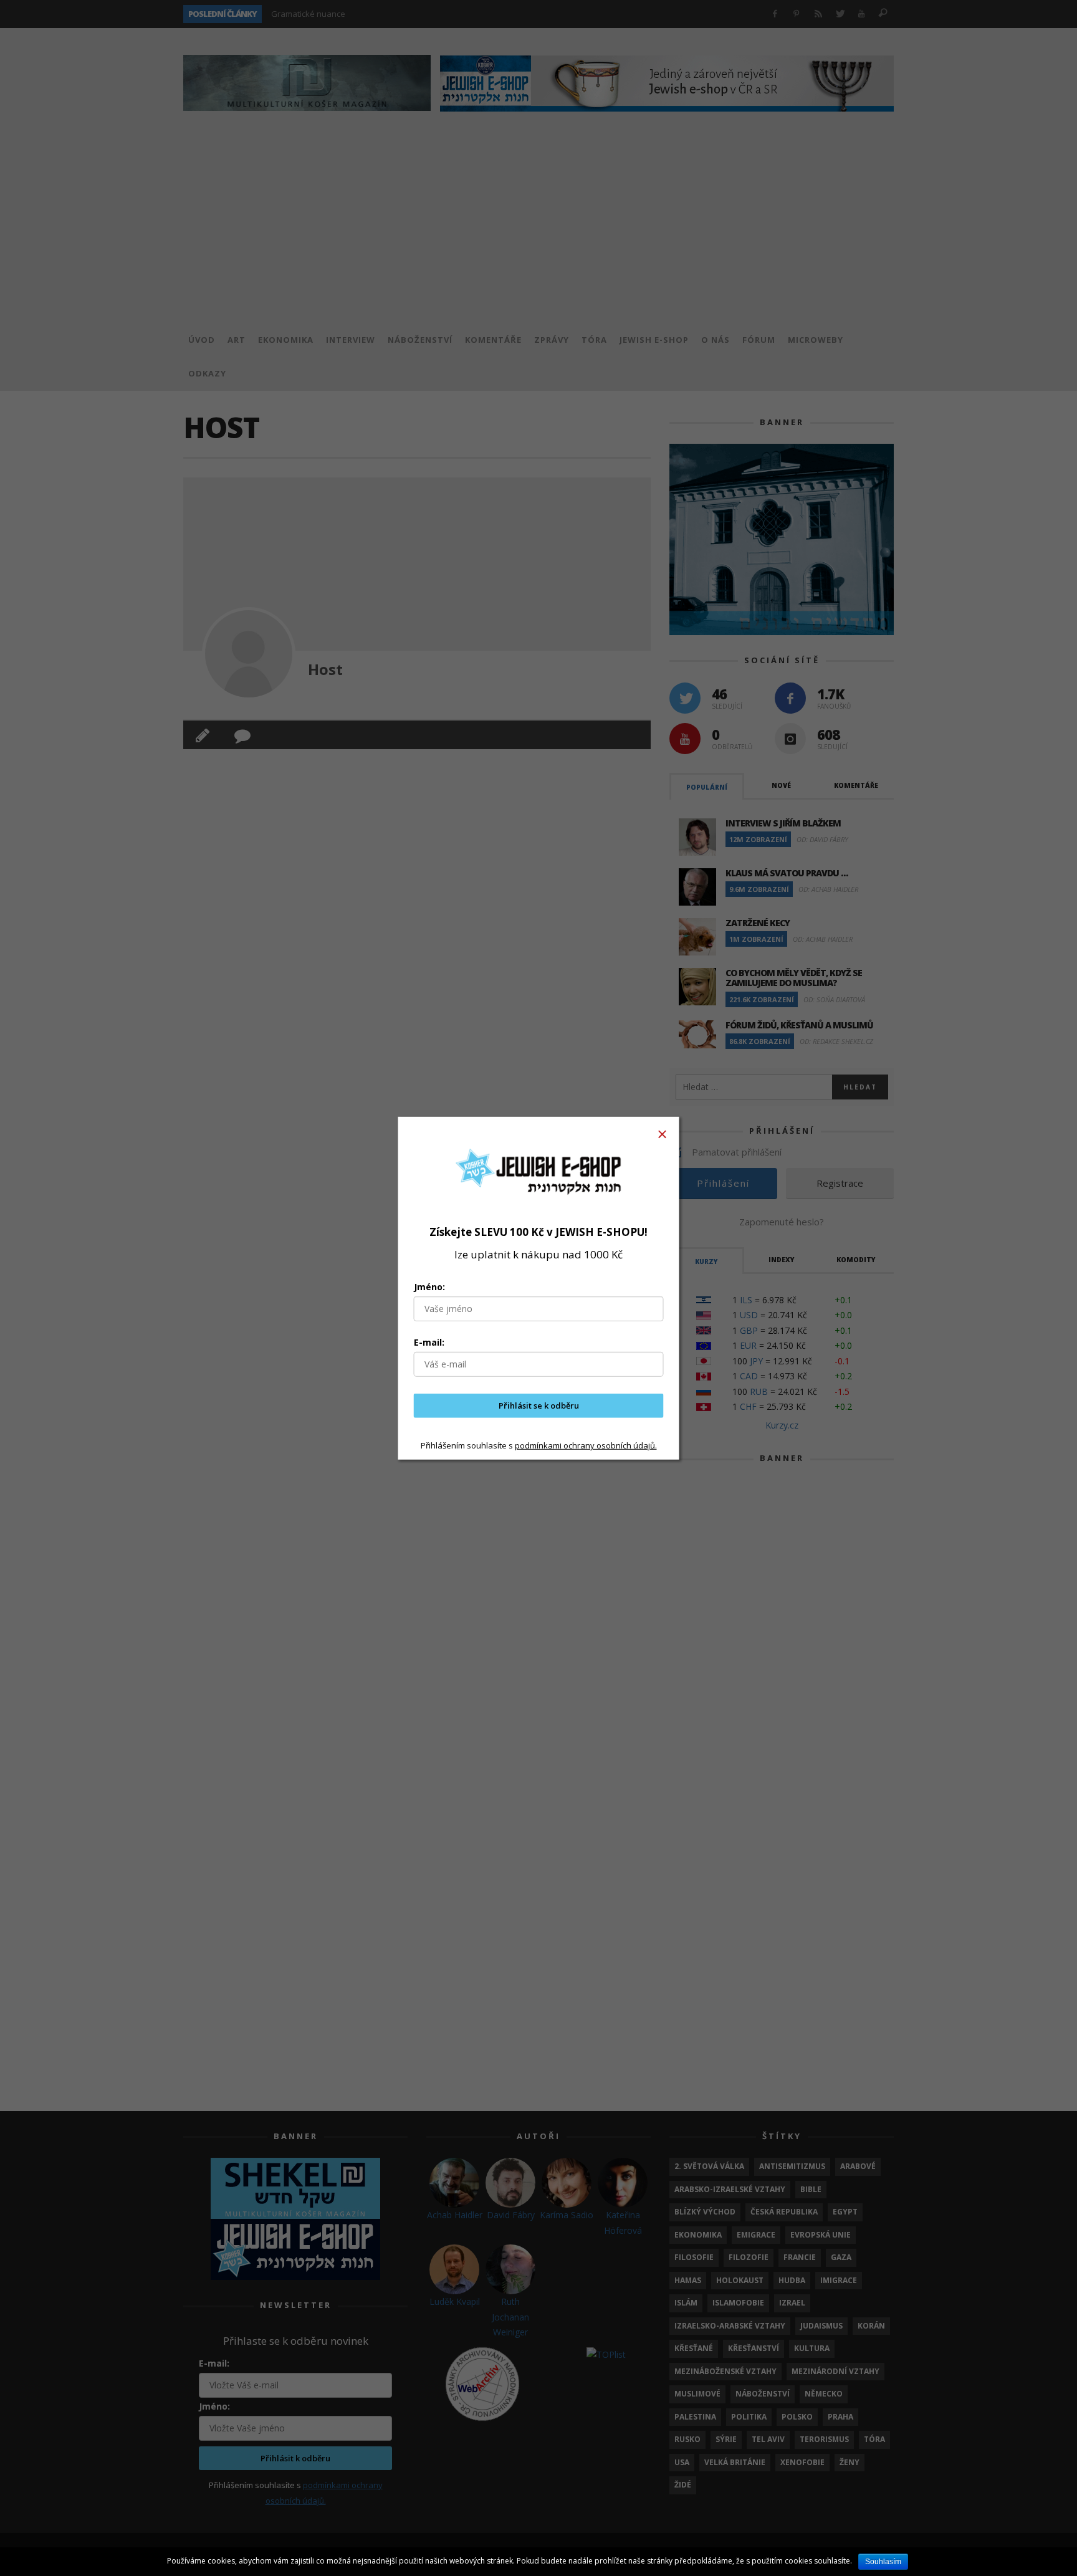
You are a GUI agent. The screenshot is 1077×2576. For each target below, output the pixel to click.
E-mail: (429, 1342)
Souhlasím (883, 2562)
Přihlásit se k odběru (539, 1405)
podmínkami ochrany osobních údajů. (586, 1445)
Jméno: (429, 1287)
